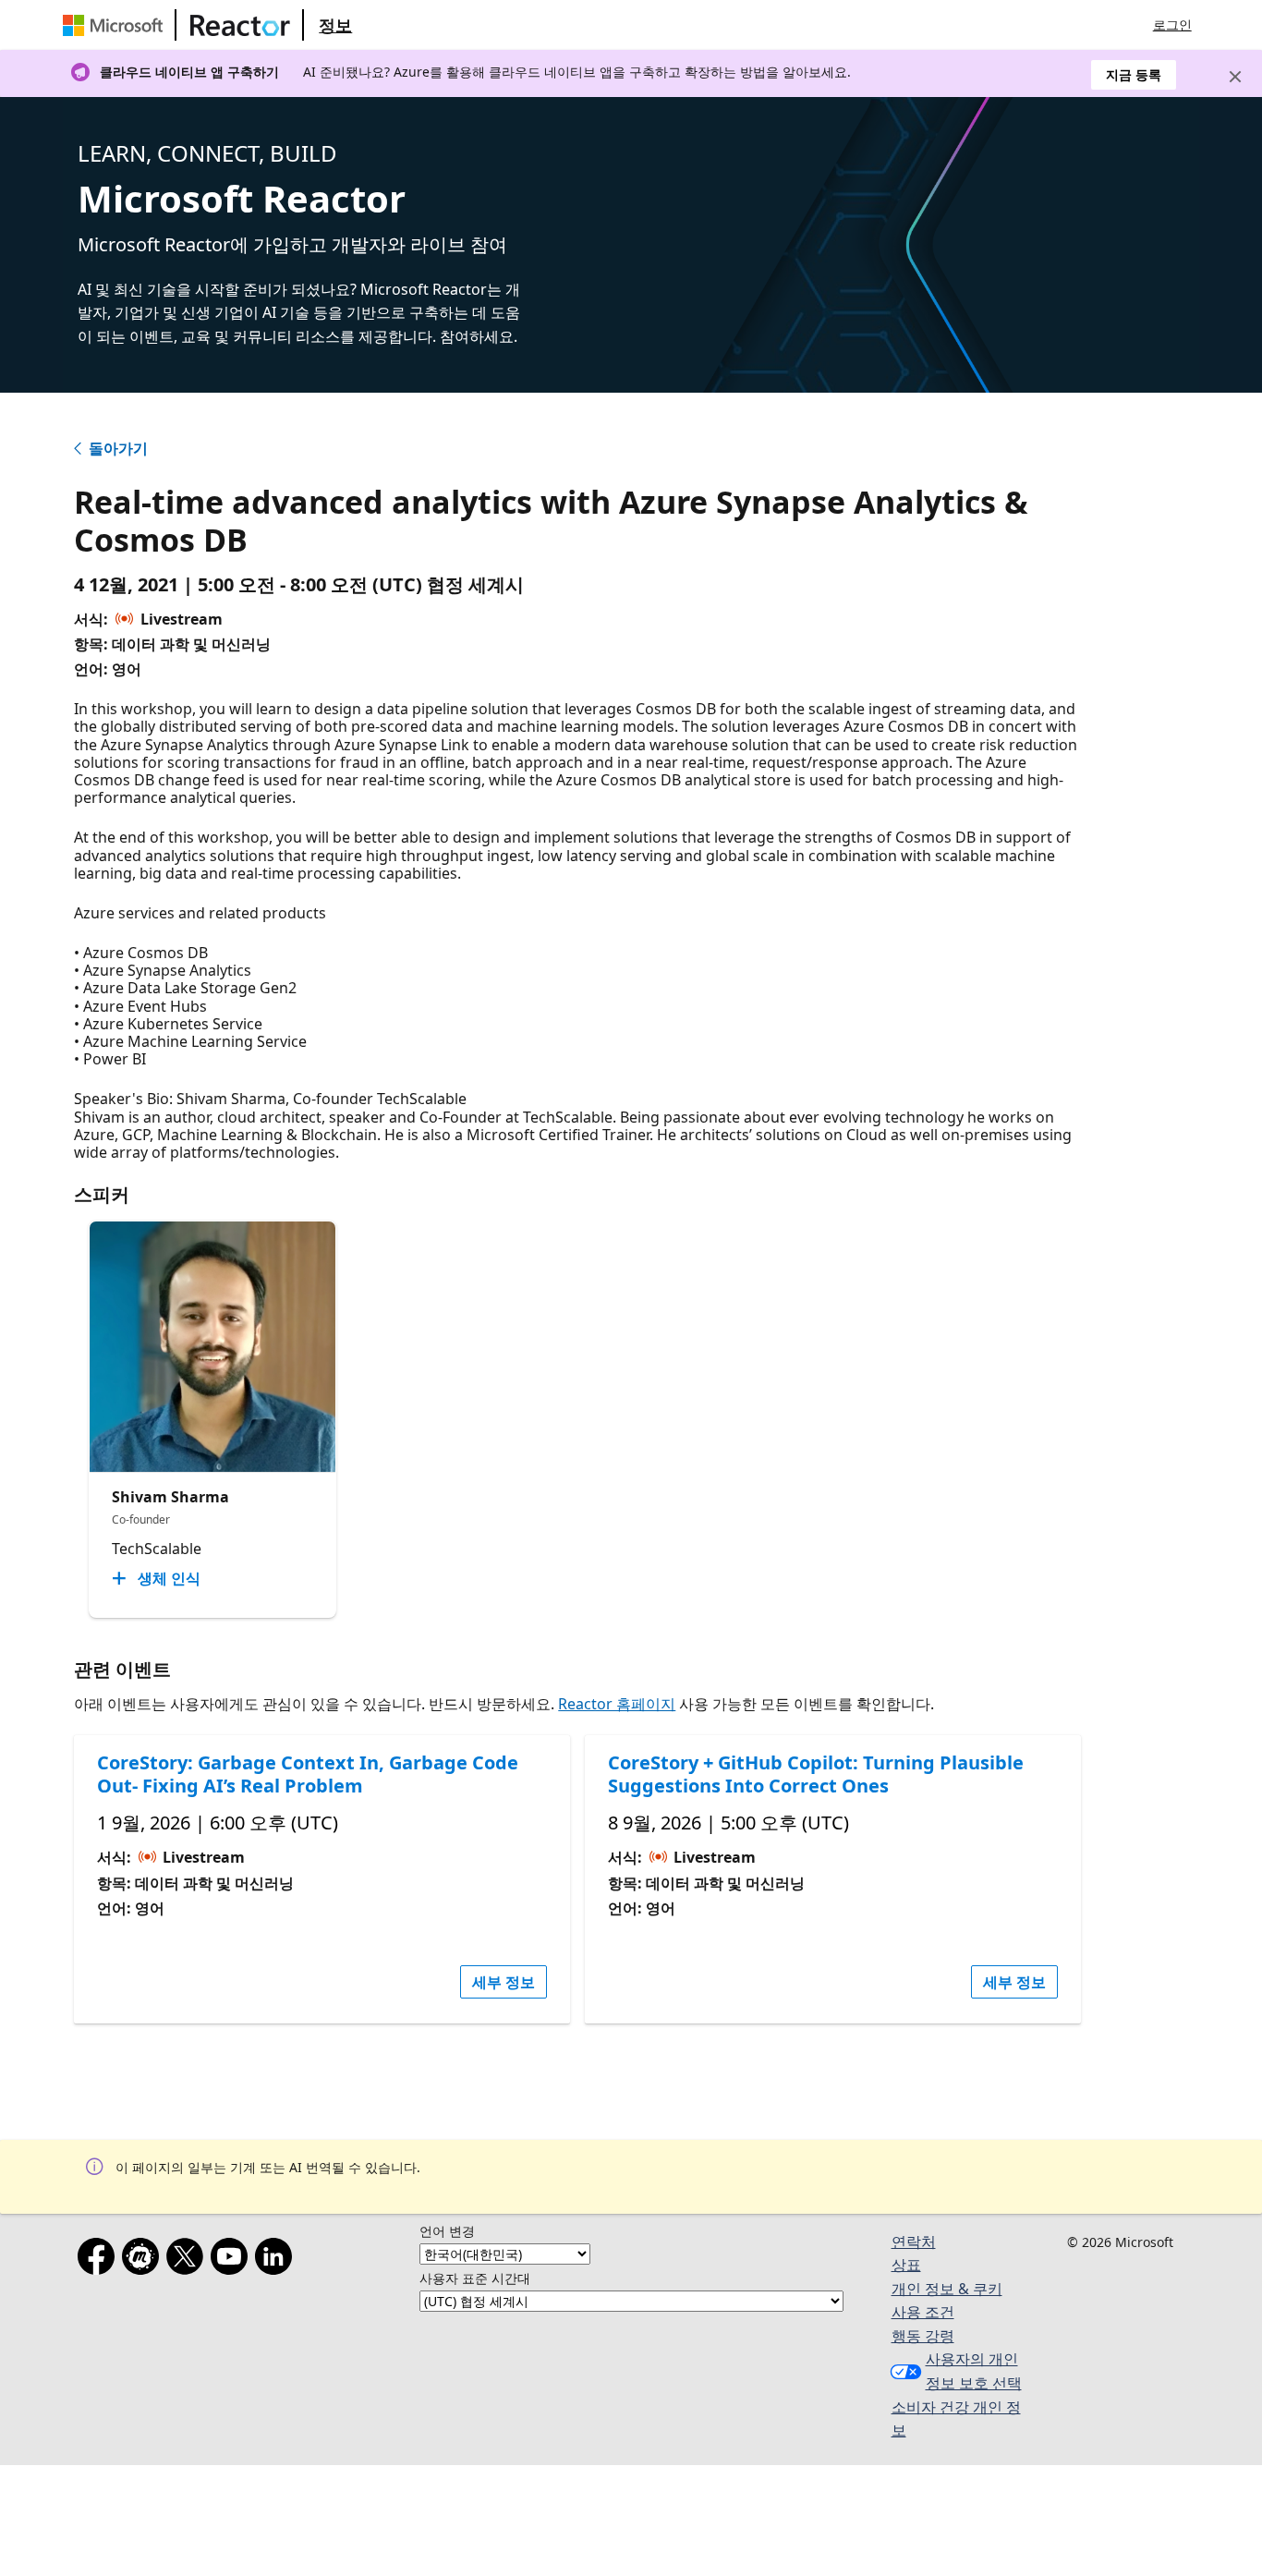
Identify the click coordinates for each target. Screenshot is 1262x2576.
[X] (188, 2260)
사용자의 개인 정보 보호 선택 (974, 2371)
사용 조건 (923, 2312)
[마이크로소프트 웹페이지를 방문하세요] (116, 25)
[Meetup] (144, 2260)
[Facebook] (100, 2260)
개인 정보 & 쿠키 (947, 2289)
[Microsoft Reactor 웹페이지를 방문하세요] (240, 25)
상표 (906, 2265)
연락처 (914, 2242)
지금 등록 (1134, 74)
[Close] (1235, 77)
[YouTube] (233, 2260)
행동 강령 (923, 2336)
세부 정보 (504, 1982)
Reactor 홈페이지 (617, 1704)
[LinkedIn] (277, 2260)
